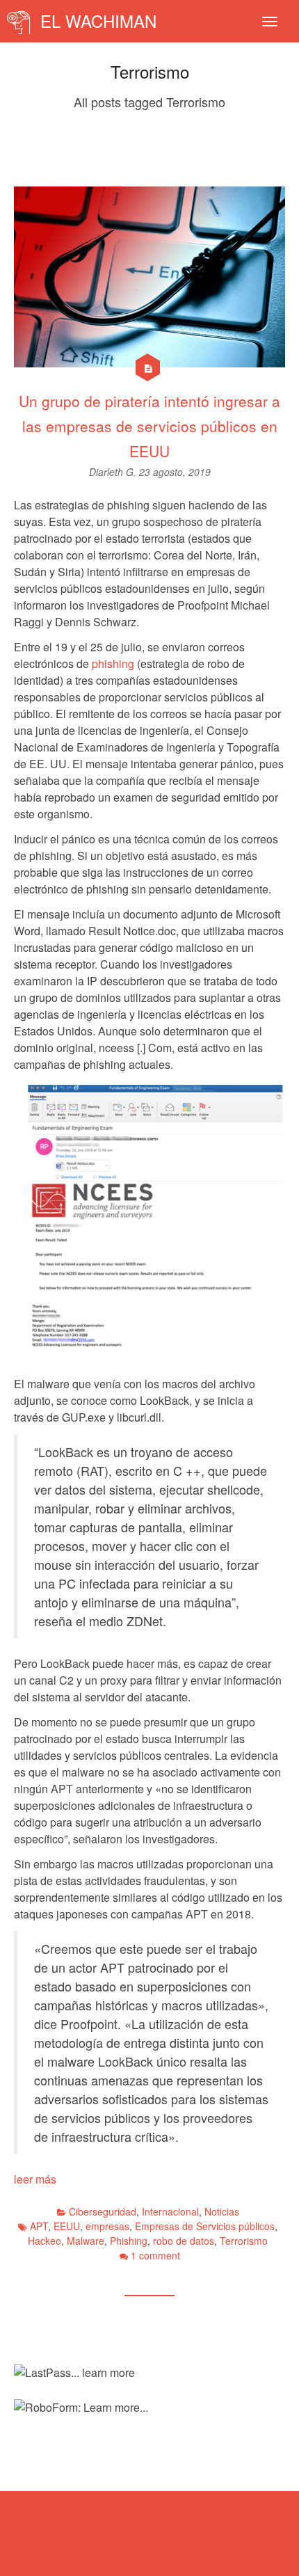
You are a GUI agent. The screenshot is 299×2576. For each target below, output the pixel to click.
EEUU (67, 2226)
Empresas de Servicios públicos (205, 2226)
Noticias (222, 2211)
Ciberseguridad (103, 2211)
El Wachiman (96, 21)
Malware (86, 2241)
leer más (35, 2179)
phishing (113, 663)
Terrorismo (244, 2241)
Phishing (129, 2241)
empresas (107, 2226)
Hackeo (45, 2241)
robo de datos (184, 2241)
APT (39, 2226)
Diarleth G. (114, 472)
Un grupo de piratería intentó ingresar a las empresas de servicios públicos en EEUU (149, 426)
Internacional (170, 2211)
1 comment (155, 2255)
